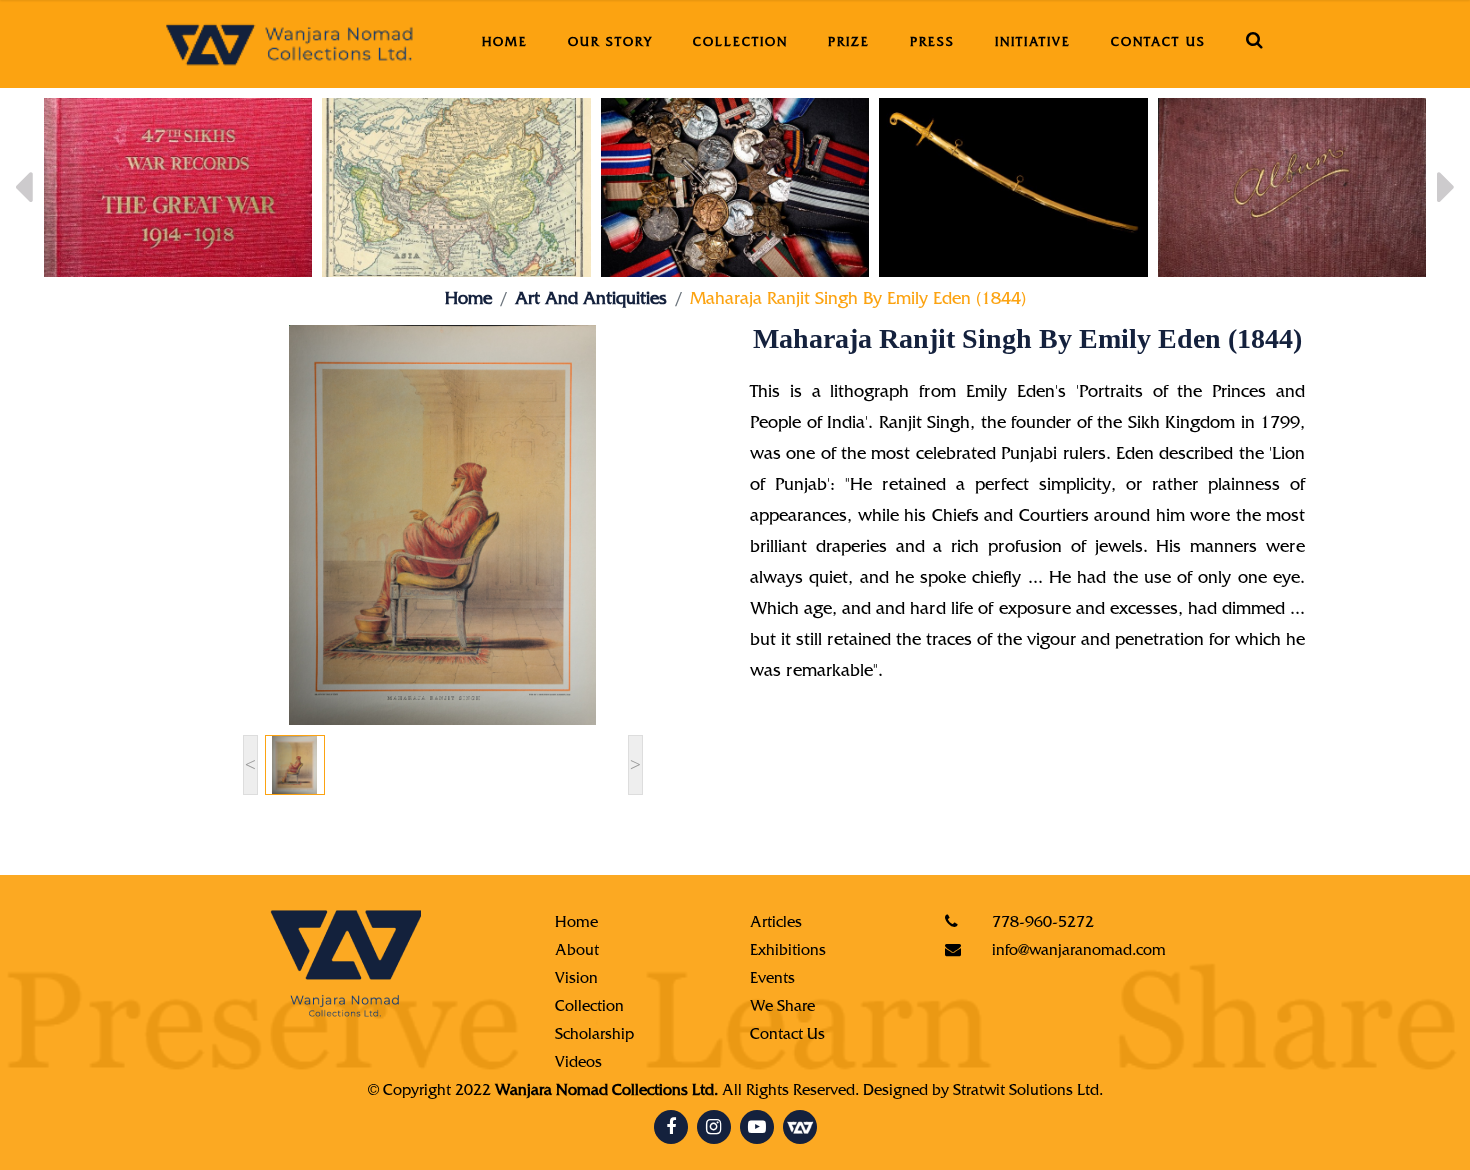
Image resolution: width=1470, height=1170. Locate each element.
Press (932, 43)
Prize (849, 43)
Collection (740, 43)
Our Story (610, 43)
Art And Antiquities (591, 301)
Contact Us (1158, 43)
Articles (776, 924)
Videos (578, 1064)
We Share (782, 1008)
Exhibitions (788, 952)
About (577, 952)
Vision (576, 980)
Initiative (1033, 43)
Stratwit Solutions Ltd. (1028, 1092)
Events (772, 980)
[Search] (1255, 44)
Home (505, 43)
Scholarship (594, 1036)
